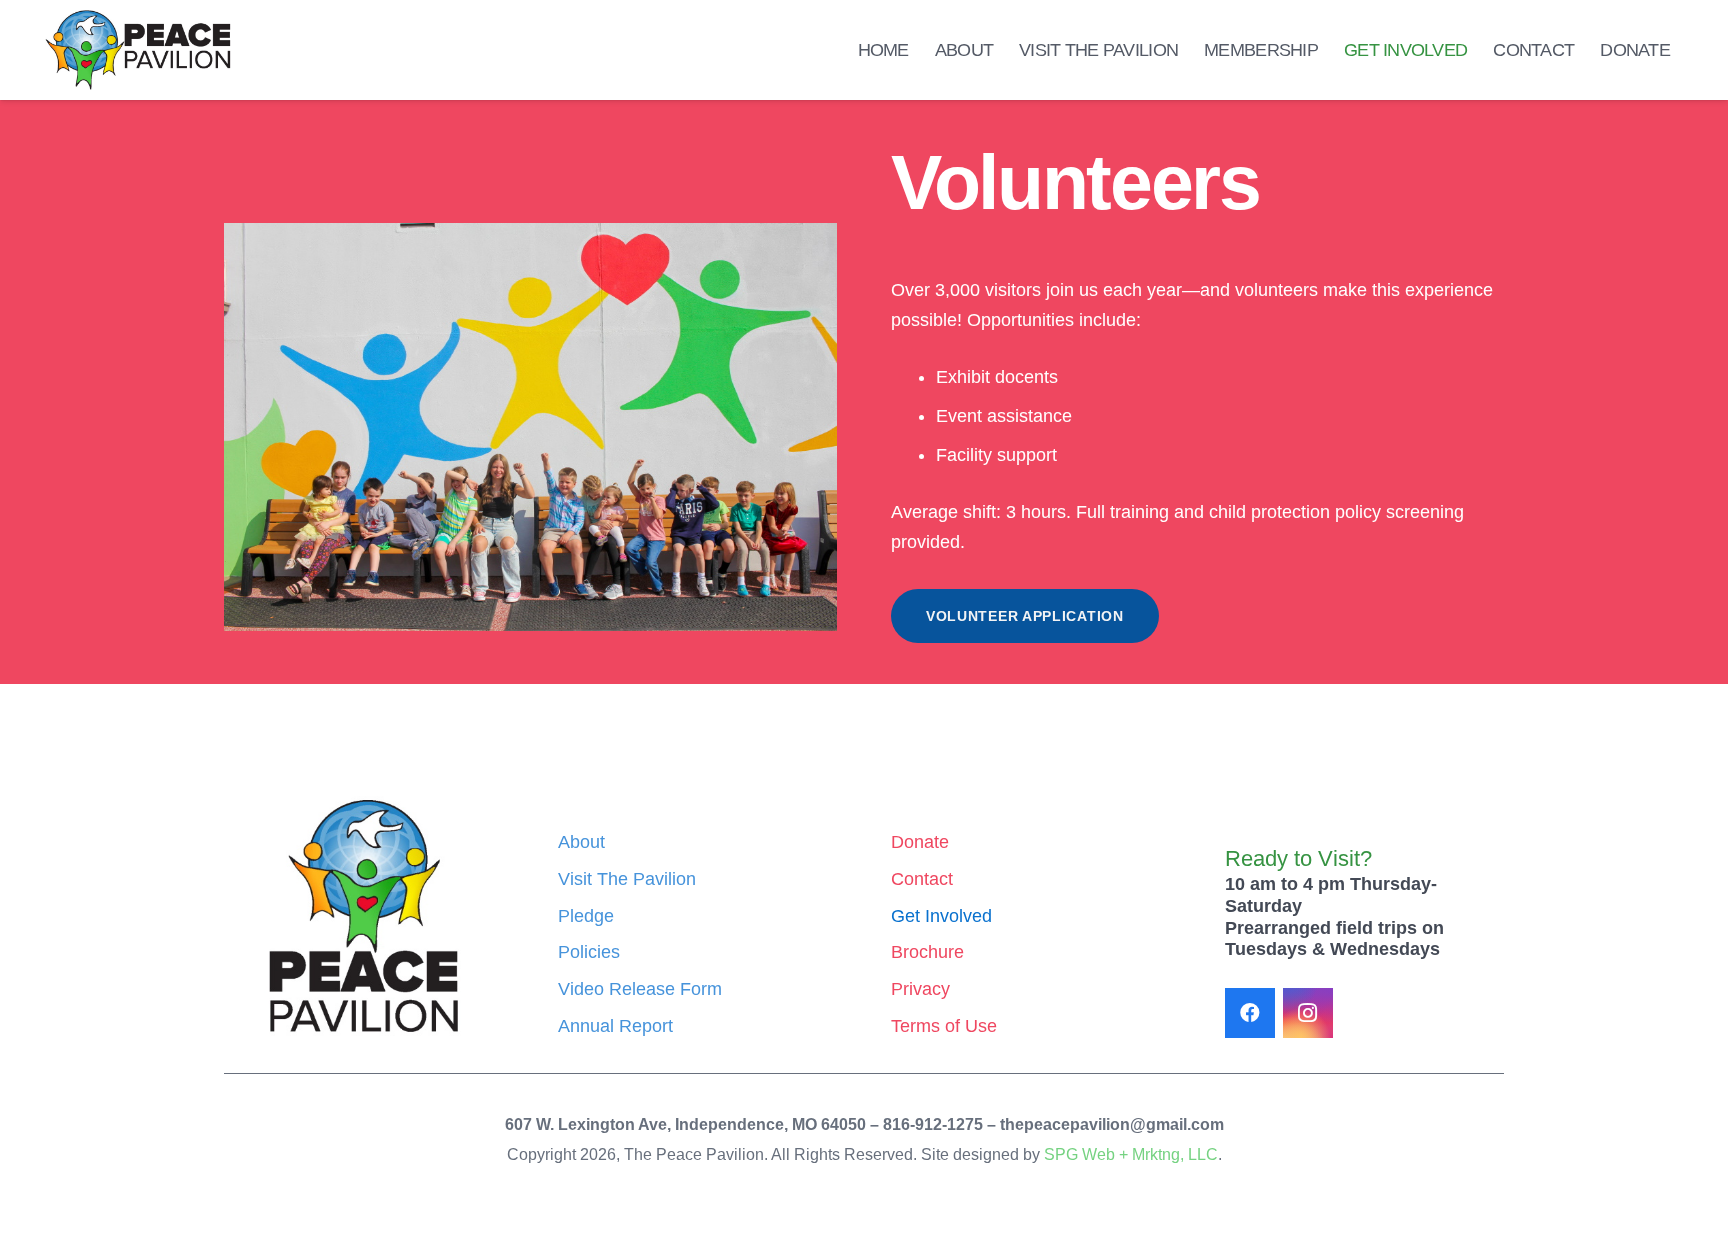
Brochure (927, 952)
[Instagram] (1308, 1013)
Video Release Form (640, 989)
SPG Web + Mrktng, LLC (1131, 1154)
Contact (922, 879)
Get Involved (941, 916)
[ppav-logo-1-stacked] (364, 917)
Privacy (920, 989)
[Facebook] (1250, 1013)
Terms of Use (944, 1026)
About (581, 842)
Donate (920, 842)
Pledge (586, 916)
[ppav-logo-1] (138, 50)
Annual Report (615, 1026)
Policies (589, 952)
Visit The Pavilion (627, 879)
